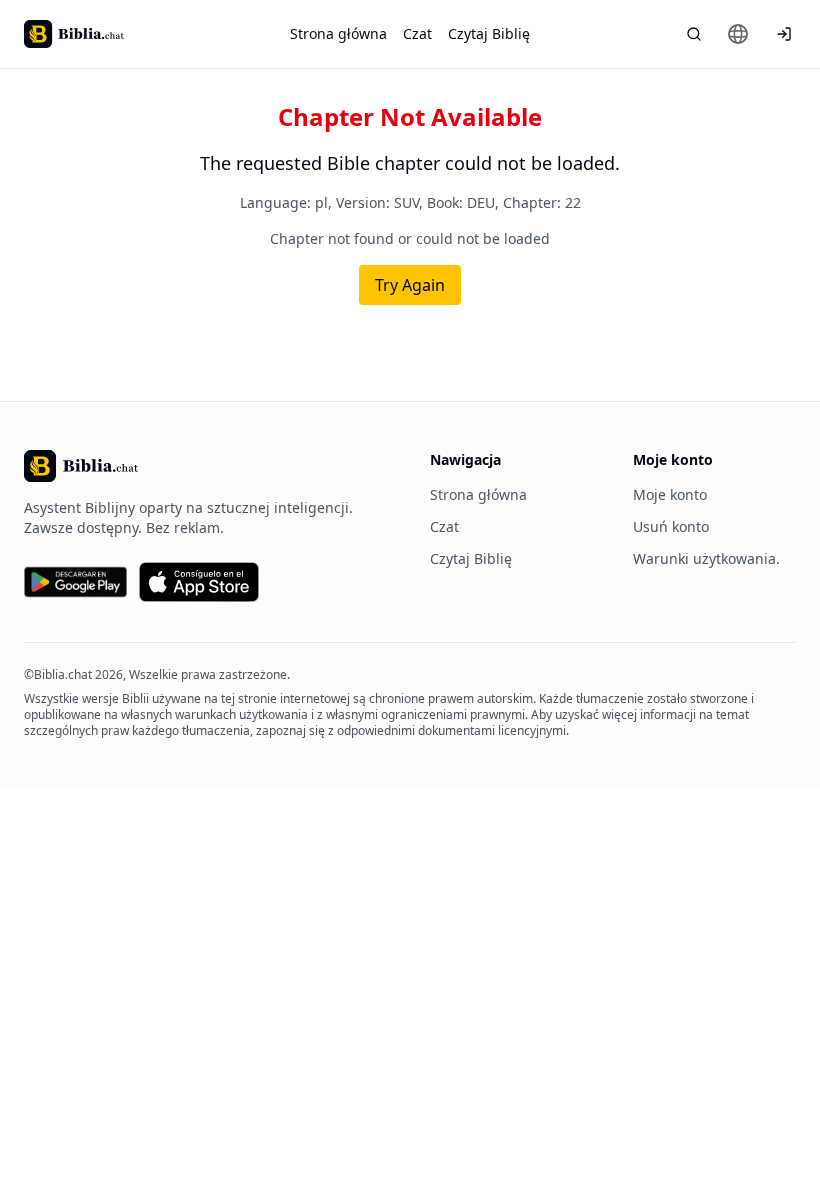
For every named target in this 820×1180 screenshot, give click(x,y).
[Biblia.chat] (74, 34)
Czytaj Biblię (489, 33)
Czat (417, 33)
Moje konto (670, 494)
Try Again (410, 285)
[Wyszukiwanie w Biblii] (694, 34)
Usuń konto (671, 526)
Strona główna (338, 33)
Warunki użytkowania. (706, 558)
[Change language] (738, 34)
